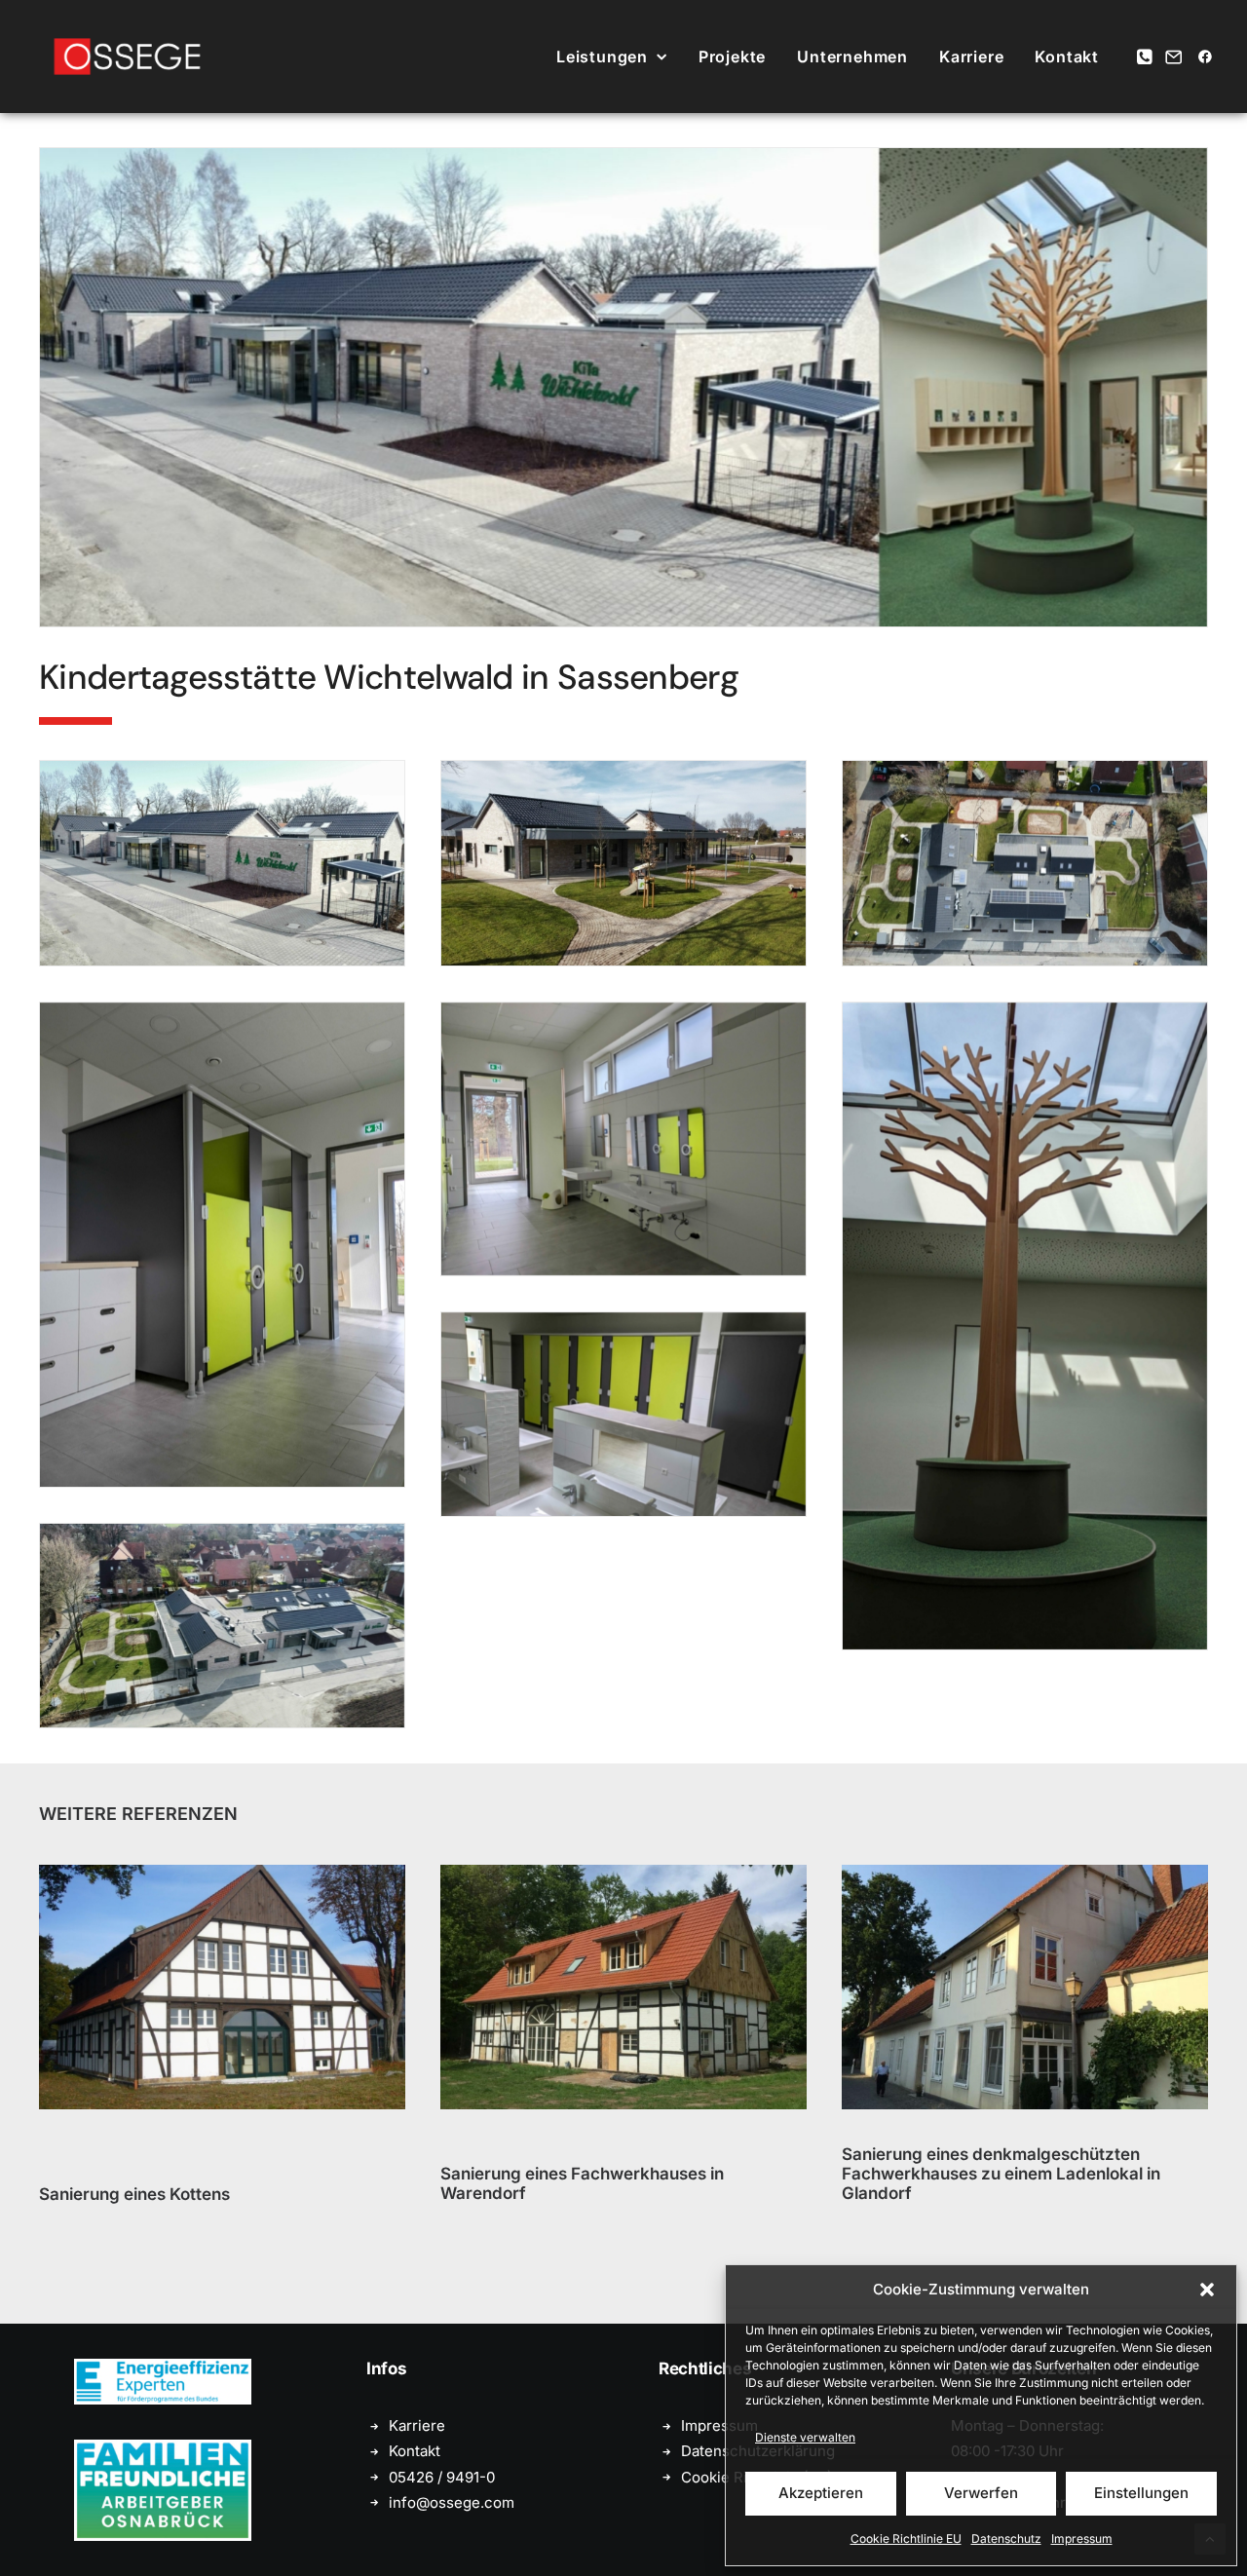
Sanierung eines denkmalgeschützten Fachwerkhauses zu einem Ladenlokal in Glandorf (1001, 2174)
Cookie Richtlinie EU (906, 2538)
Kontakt (1067, 57)
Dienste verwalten (805, 2437)
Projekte (732, 57)
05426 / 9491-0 (442, 2477)
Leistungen (602, 57)
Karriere (971, 57)
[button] (1207, 2290)
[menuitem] (612, 57)
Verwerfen (981, 2493)
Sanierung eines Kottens (134, 2193)
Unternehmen (852, 57)
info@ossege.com (452, 2502)
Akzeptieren (821, 2493)
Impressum (1082, 2538)
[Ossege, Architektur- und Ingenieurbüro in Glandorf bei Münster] (127, 57)
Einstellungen (1141, 2493)
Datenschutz (1006, 2538)
